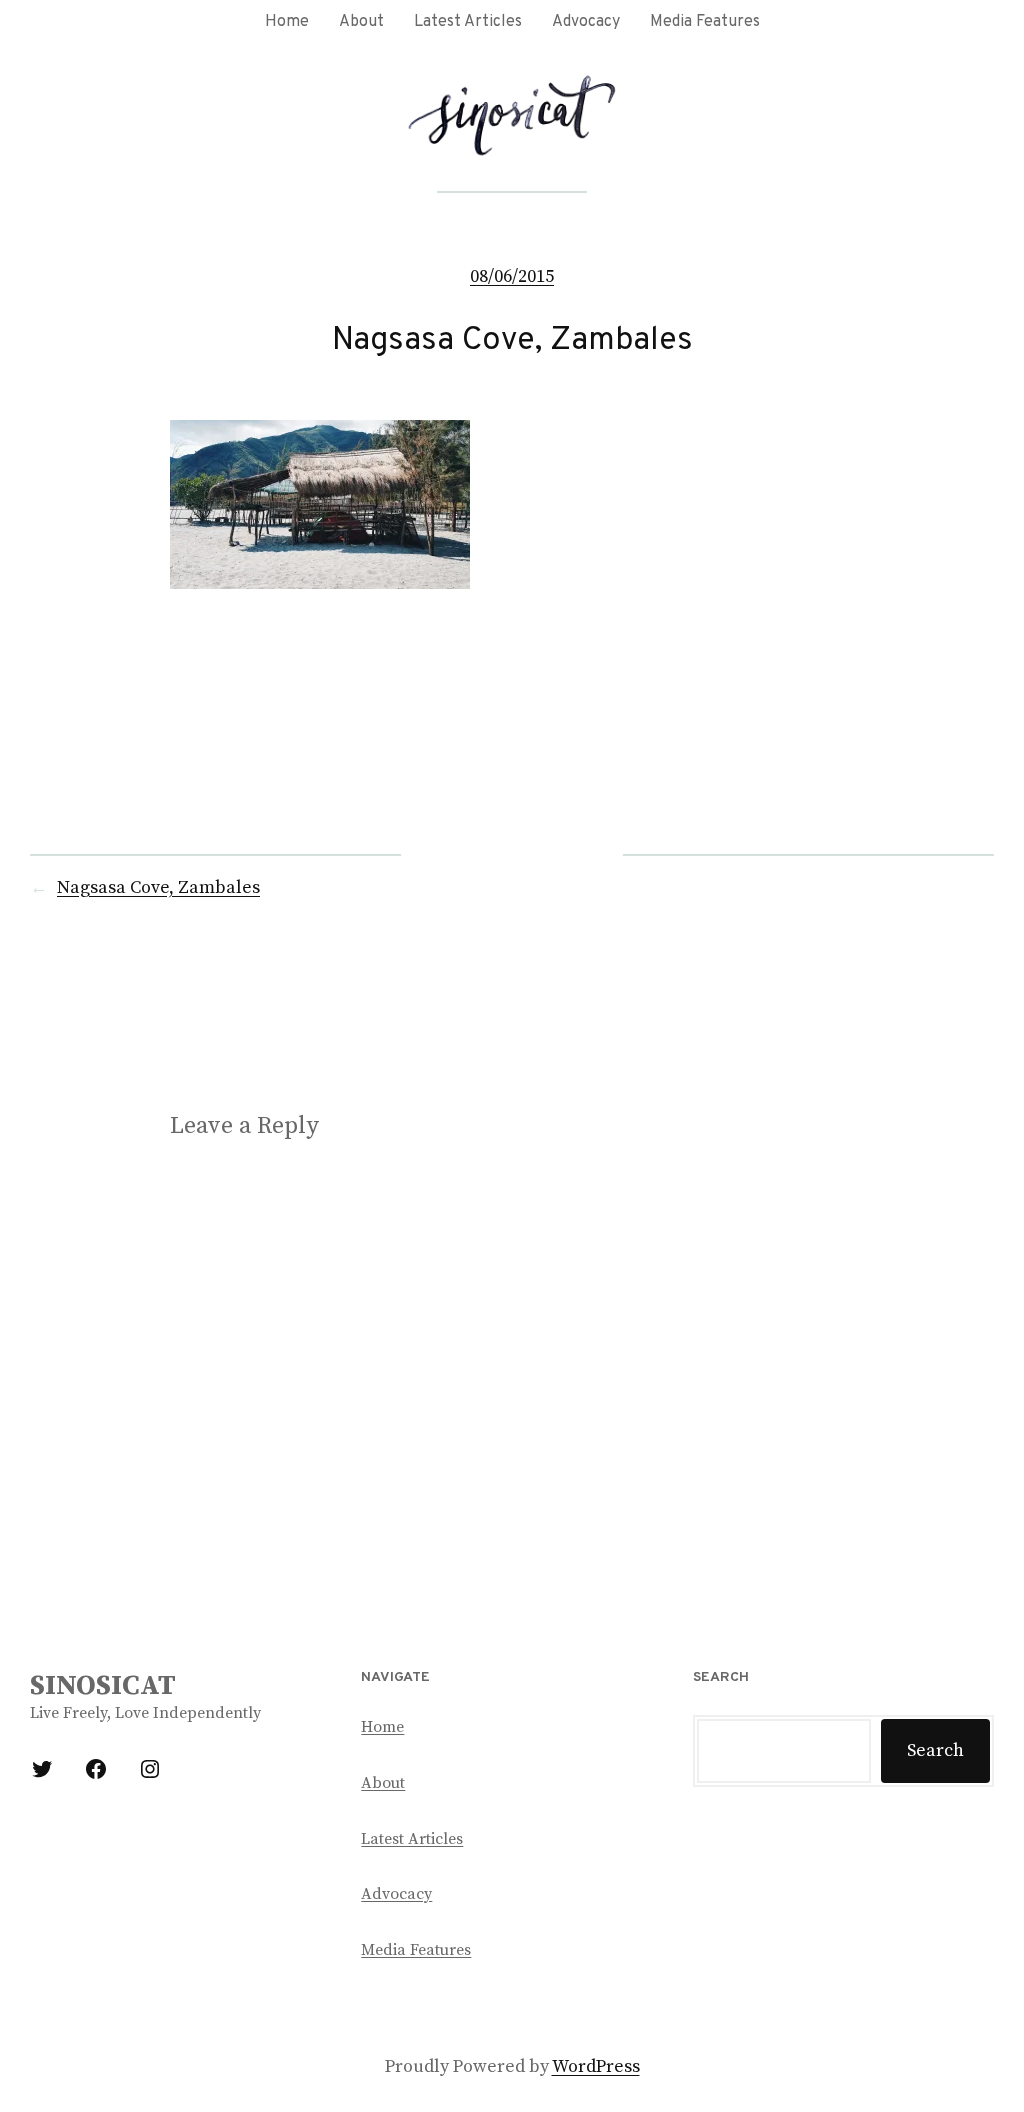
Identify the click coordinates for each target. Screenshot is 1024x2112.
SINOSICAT (103, 1685)
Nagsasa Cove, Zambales (158, 887)
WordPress (596, 2066)
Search (935, 1750)
